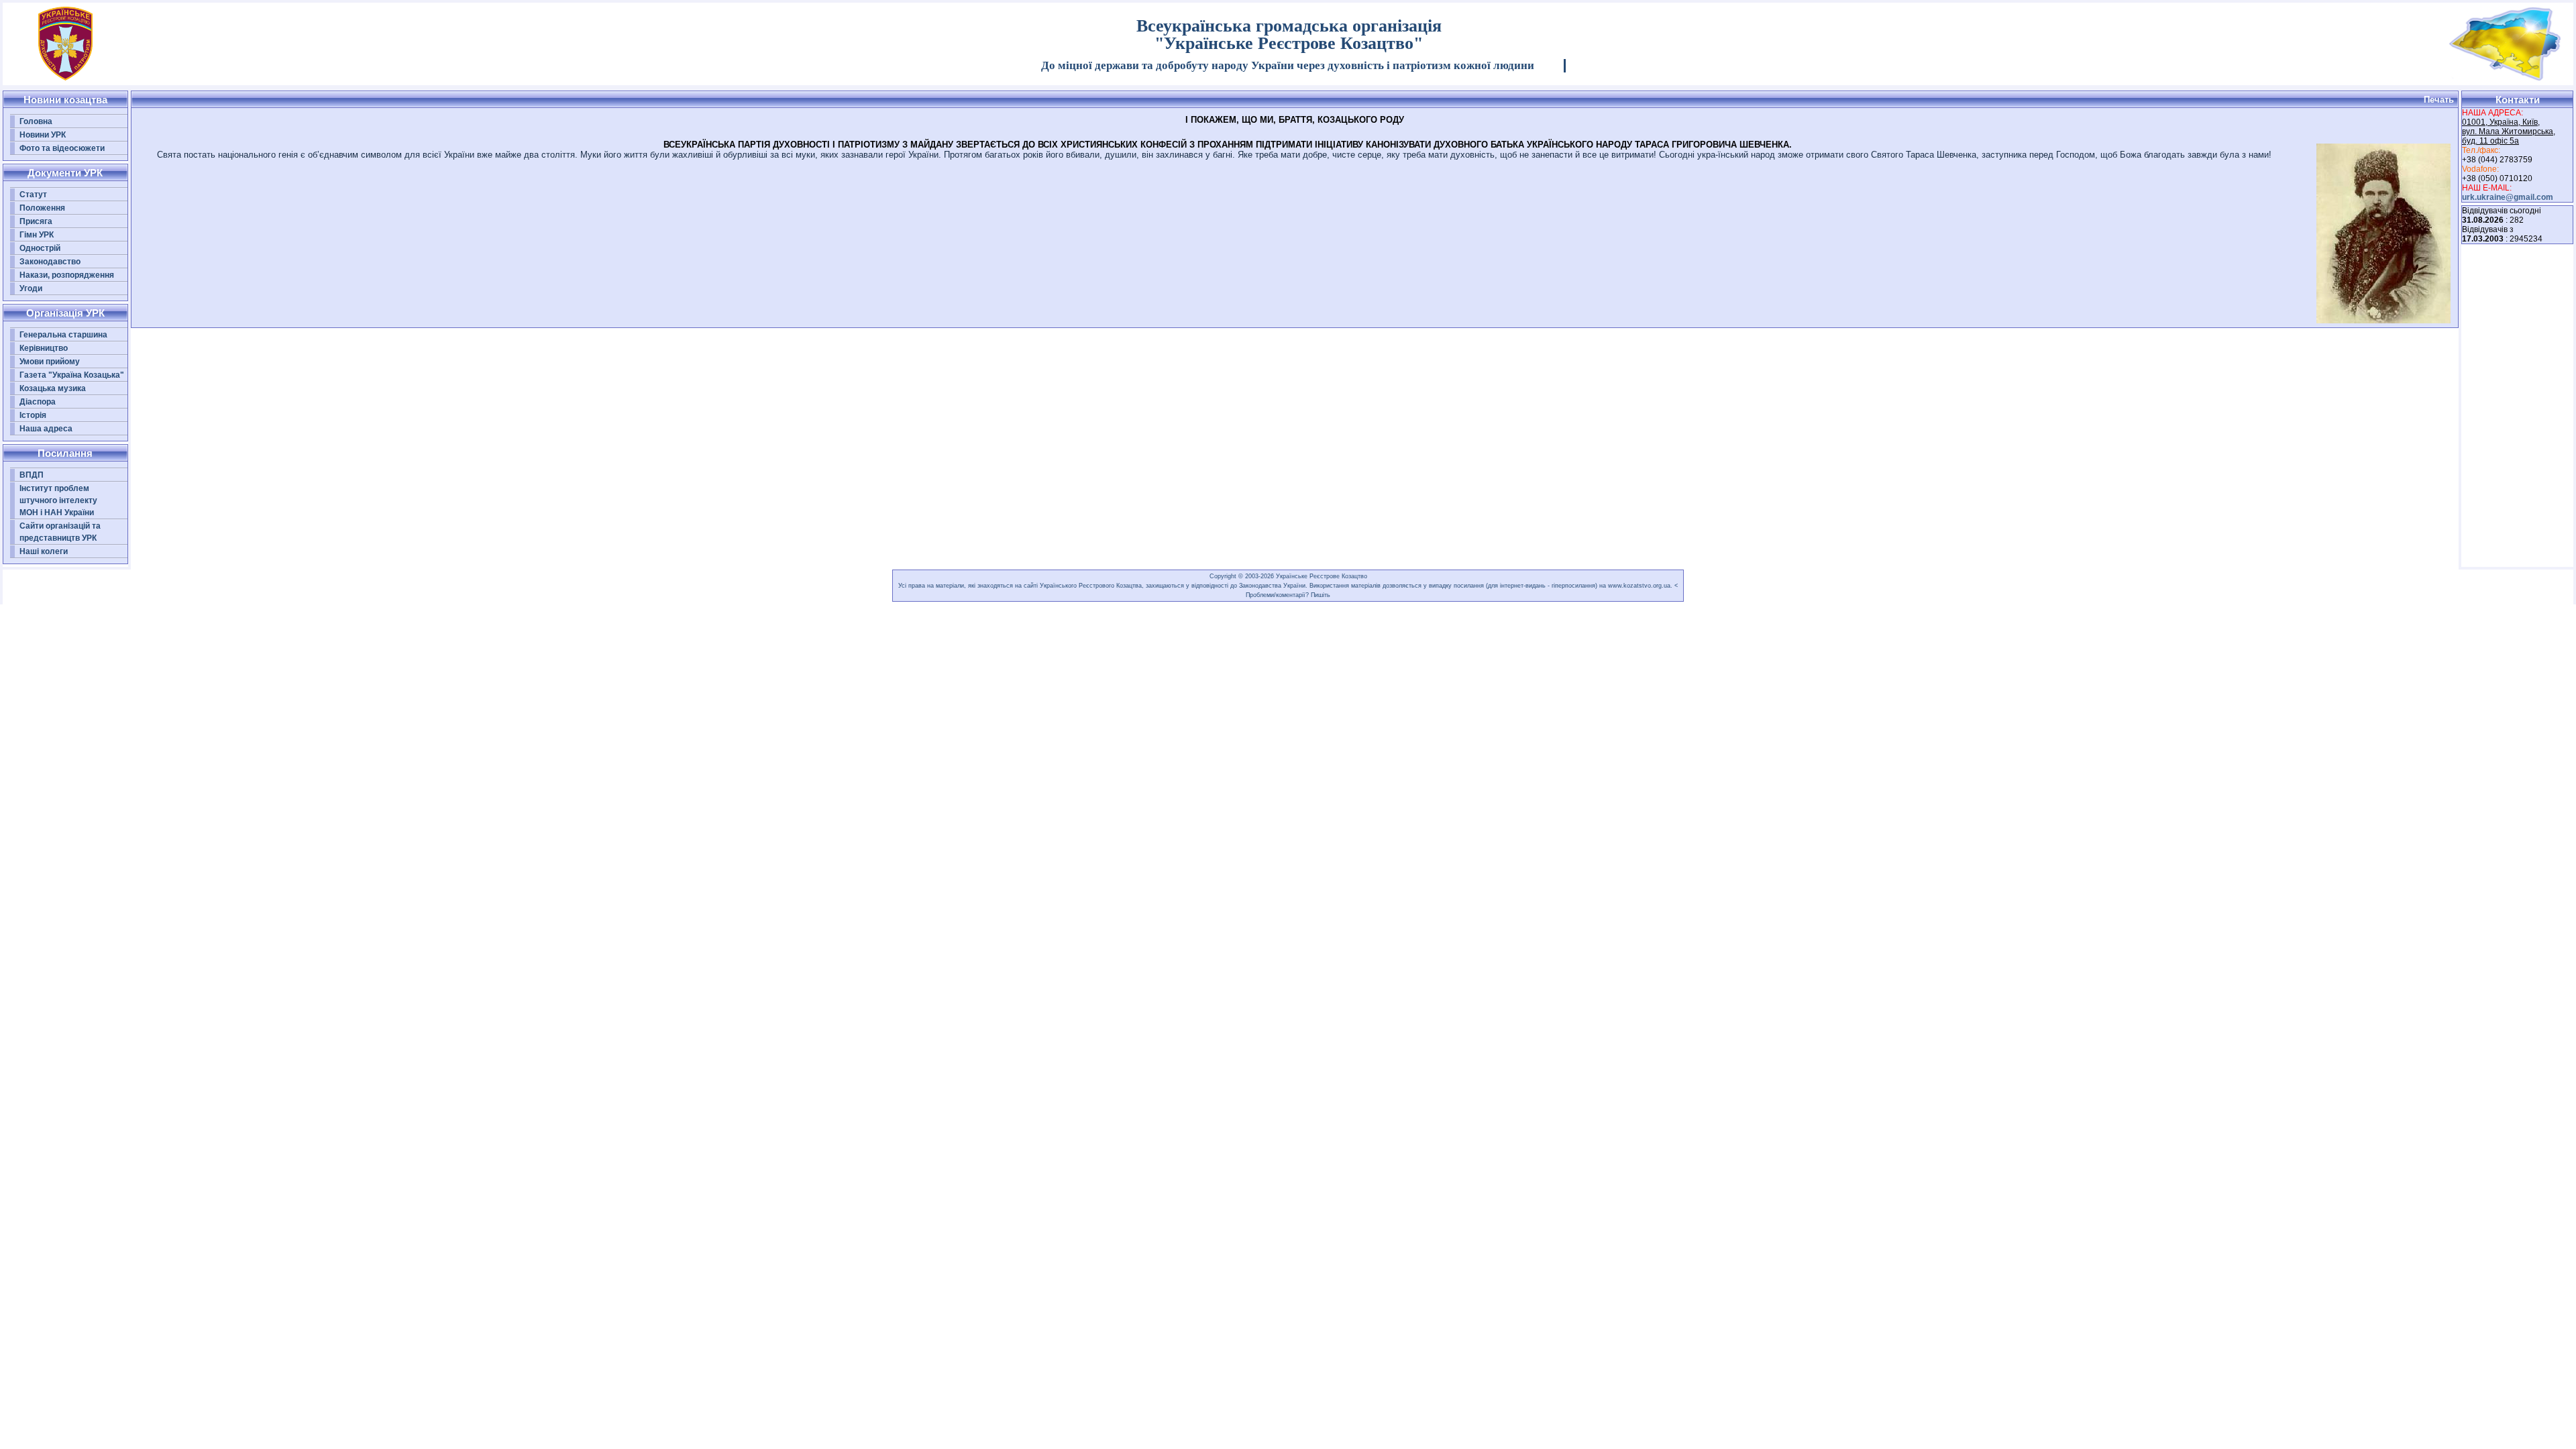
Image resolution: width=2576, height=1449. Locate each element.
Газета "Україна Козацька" (72, 375)
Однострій (40, 248)
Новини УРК (43, 135)
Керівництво (44, 348)
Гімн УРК (37, 235)
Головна (36, 121)
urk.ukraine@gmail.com (2508, 197)
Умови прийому (50, 362)
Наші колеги (44, 551)
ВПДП (32, 475)
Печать (2439, 100)
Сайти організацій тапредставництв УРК (60, 532)
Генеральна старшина (63, 335)
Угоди (31, 288)
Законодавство (50, 262)
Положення (42, 208)
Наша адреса (46, 429)
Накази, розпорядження (67, 275)
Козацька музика (53, 388)
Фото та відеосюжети (62, 148)
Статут (33, 195)
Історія (33, 415)
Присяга (36, 221)
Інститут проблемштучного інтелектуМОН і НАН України (58, 500)
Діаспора (38, 402)
